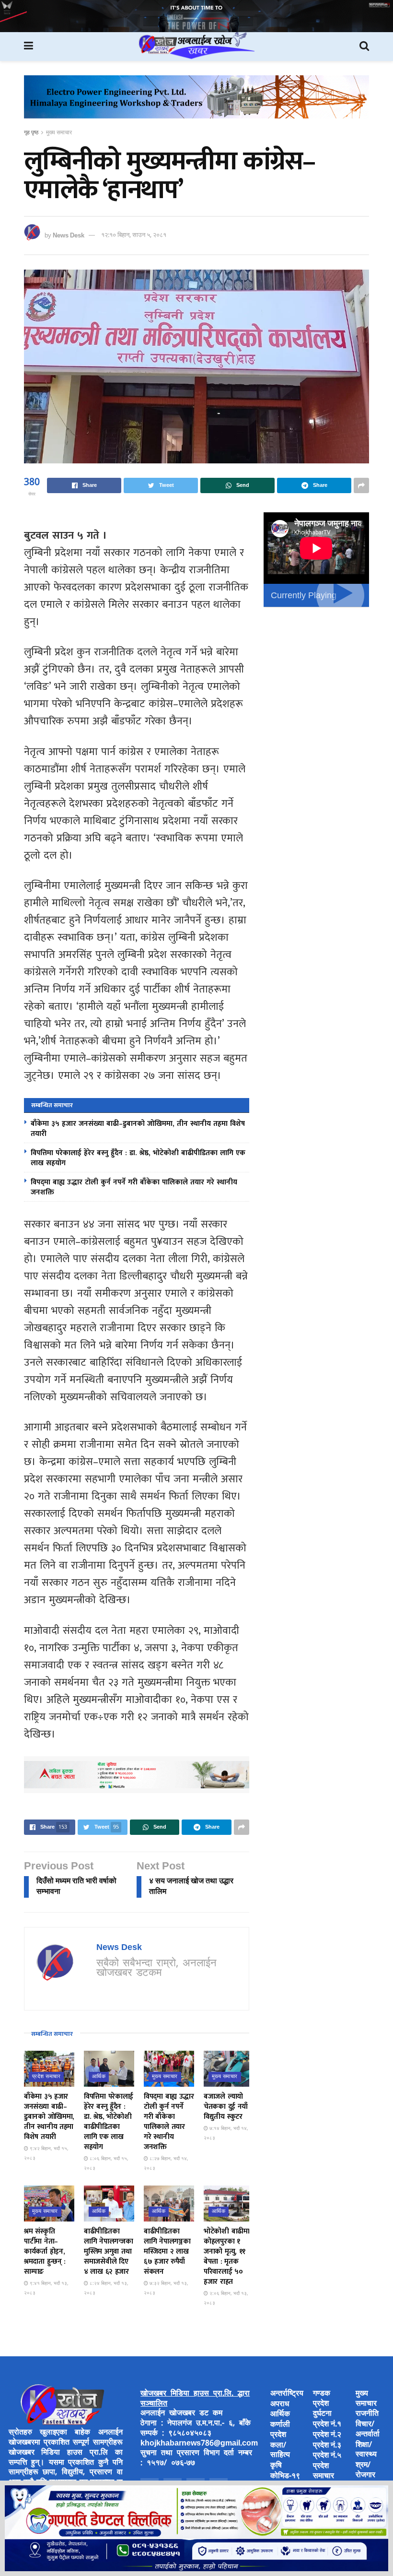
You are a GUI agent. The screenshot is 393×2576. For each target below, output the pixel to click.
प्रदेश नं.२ (327, 2435)
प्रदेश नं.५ (327, 2456)
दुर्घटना (322, 2414)
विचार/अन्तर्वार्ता (368, 2430)
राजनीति (367, 2414)
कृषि (276, 2466)
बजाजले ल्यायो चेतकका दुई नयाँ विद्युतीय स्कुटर (226, 2107)
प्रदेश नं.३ (327, 2446)
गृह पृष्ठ (31, 133)
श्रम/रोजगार (365, 2470)
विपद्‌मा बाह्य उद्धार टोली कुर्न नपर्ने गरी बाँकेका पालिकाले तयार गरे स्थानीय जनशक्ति (134, 1187)
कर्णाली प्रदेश (280, 2430)
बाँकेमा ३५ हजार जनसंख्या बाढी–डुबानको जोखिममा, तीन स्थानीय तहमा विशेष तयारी (138, 1129)
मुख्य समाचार (59, 133)
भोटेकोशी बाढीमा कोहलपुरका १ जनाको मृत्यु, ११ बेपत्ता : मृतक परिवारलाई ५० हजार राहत (227, 2257)
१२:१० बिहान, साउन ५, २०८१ (134, 235)
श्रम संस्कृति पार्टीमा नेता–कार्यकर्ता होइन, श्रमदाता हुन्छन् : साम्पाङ (45, 2251)
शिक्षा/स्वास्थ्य (366, 2450)
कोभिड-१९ (285, 2476)
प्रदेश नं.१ (327, 2425)
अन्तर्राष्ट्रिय (287, 2394)
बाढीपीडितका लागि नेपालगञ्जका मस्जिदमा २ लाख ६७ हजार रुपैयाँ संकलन (167, 2251)
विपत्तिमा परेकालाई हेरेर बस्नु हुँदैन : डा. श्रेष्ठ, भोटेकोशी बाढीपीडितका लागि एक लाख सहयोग (138, 1158)
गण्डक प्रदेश (322, 2399)
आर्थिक (99, 2077)
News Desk (69, 235)
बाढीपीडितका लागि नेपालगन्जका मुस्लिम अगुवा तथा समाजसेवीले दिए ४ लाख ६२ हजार (108, 2251)
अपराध (280, 2405)
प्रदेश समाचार (46, 2077)
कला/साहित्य (280, 2451)
